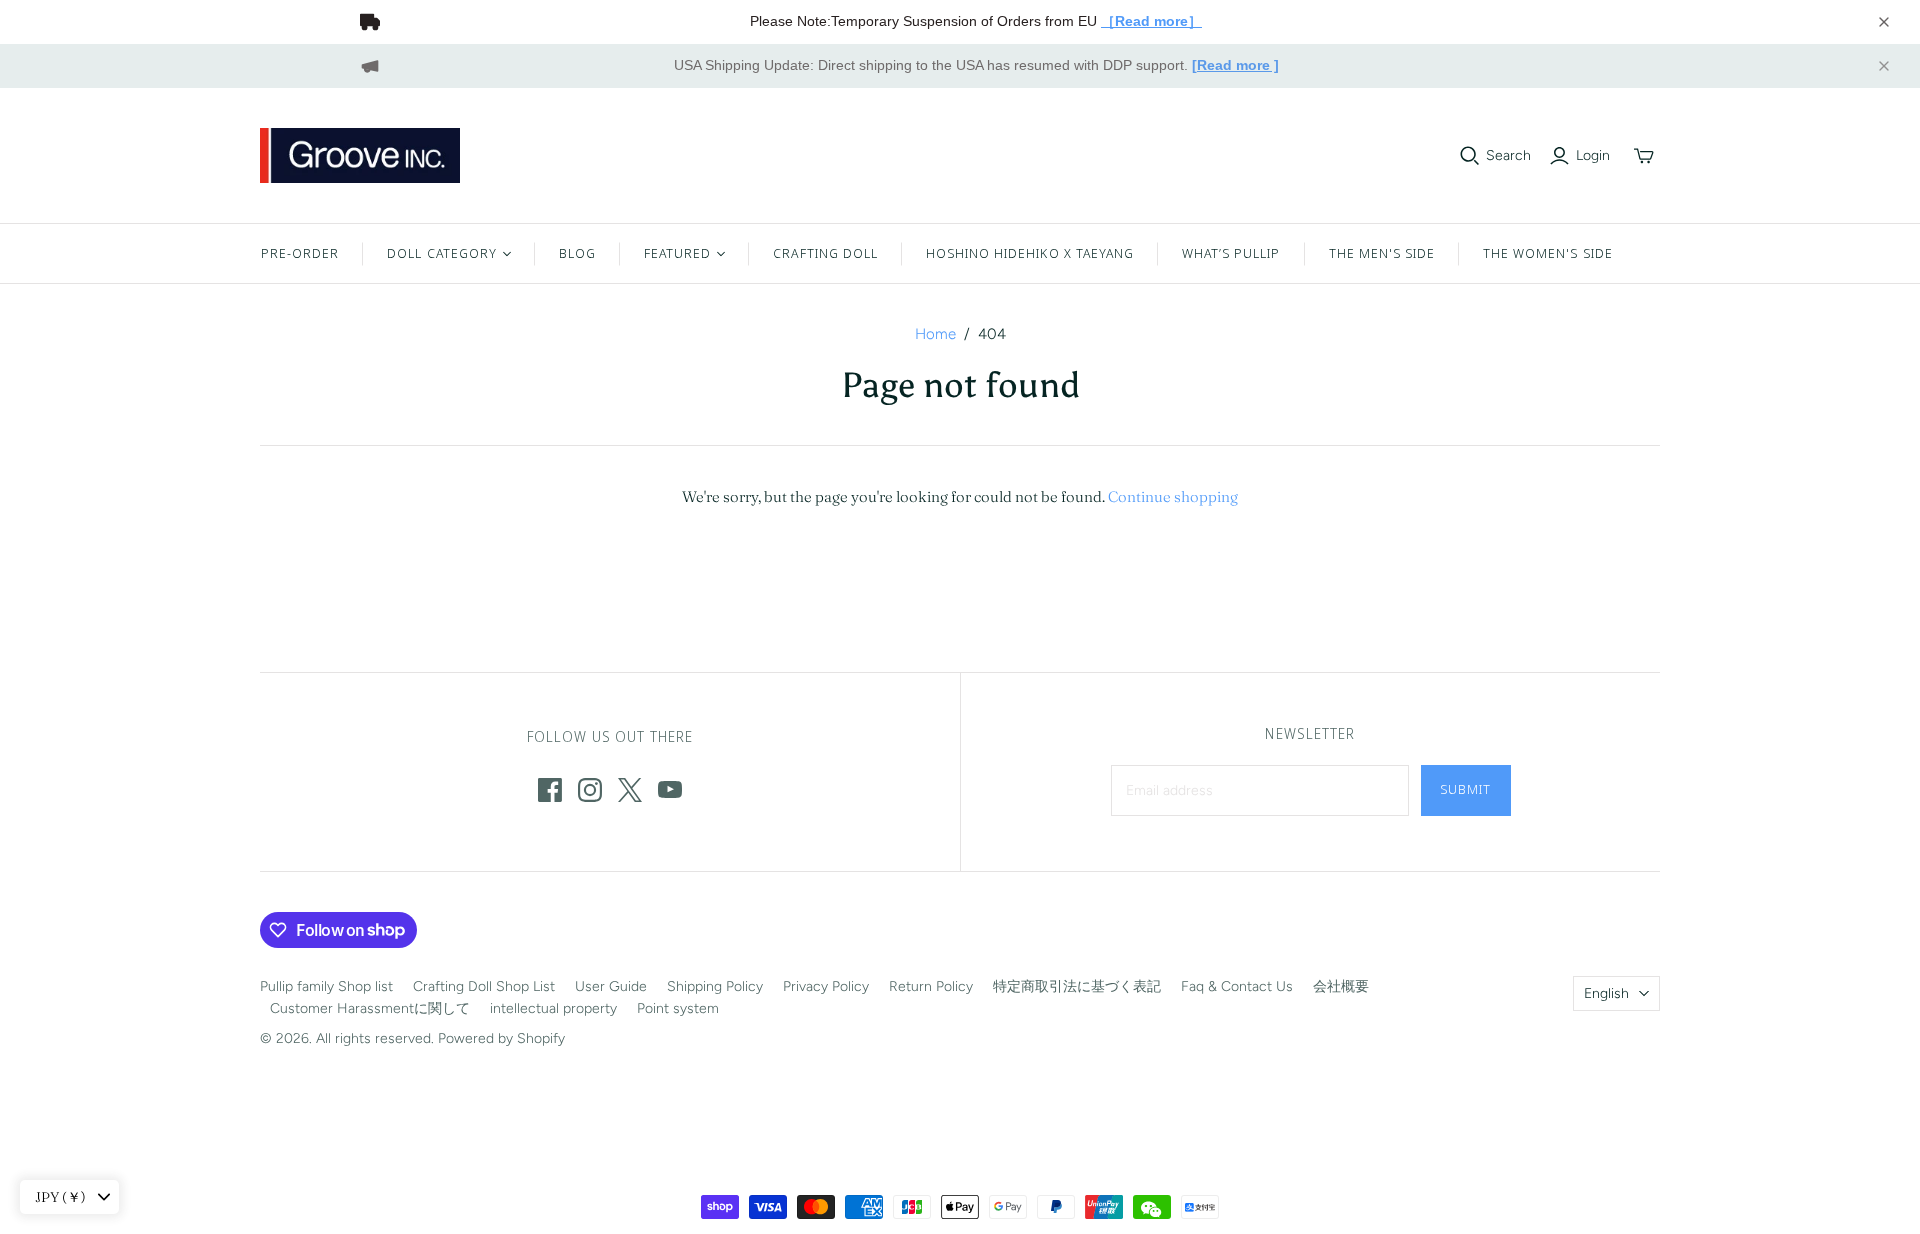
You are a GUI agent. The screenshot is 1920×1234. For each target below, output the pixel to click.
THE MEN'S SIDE (1382, 253)
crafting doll (825, 253)
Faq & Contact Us (1237, 986)
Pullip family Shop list (326, 986)
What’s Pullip (1231, 253)
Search (1508, 155)
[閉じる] (1884, 22)
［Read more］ (1151, 21)
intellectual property (553, 1008)
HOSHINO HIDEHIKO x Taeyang (1030, 253)
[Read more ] (1235, 65)
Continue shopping (1173, 496)
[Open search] (1470, 156)
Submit (1465, 789)
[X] (630, 790)
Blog (577, 253)
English (1606, 993)
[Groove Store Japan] (360, 155)
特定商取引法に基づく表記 (1077, 986)
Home (935, 334)
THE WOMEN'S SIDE (1548, 253)
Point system (678, 1008)
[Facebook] (550, 790)
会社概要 (1341, 986)
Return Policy (931, 986)
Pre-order (300, 253)
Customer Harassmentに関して (370, 1008)
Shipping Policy (715, 986)
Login (1593, 155)
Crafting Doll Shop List (484, 986)
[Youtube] (670, 790)
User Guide (611, 986)
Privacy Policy (826, 986)
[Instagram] (590, 790)
